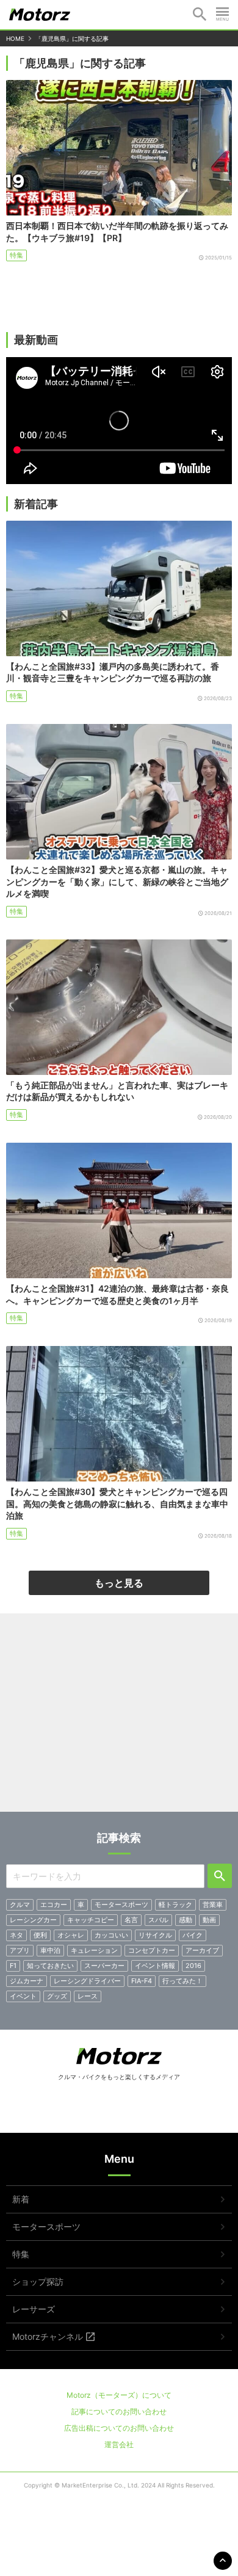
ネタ (16, 1935)
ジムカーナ (27, 1981)
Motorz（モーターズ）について (119, 2395)
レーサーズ (34, 2309)
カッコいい (111, 1935)
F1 (13, 1966)
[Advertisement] (119, 1717)
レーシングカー (33, 1920)
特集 (16, 255)
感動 (186, 1920)
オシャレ (71, 1935)
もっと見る (119, 1583)
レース (88, 1996)
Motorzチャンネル (48, 2336)
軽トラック (175, 1905)
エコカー (54, 1905)
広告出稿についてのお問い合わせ (119, 2428)
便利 (40, 1935)
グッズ (57, 1996)
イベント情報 (155, 1966)
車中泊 (50, 1950)
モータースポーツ (121, 1905)
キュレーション (94, 1950)
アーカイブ (202, 1950)
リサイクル (155, 1935)
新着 (21, 2199)
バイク (193, 1935)
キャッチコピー (91, 1920)
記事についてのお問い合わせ (119, 2411)
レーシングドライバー (87, 1981)
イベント (23, 1996)
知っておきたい (50, 1966)
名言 (131, 1920)
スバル (158, 1920)
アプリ (20, 1950)
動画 (209, 1920)
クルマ (20, 1905)
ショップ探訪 (38, 2281)
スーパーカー (104, 1966)
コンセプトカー (152, 1950)
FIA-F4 (142, 1981)
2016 (193, 1966)
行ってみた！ (182, 1981)
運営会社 (119, 2444)
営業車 (213, 1905)
